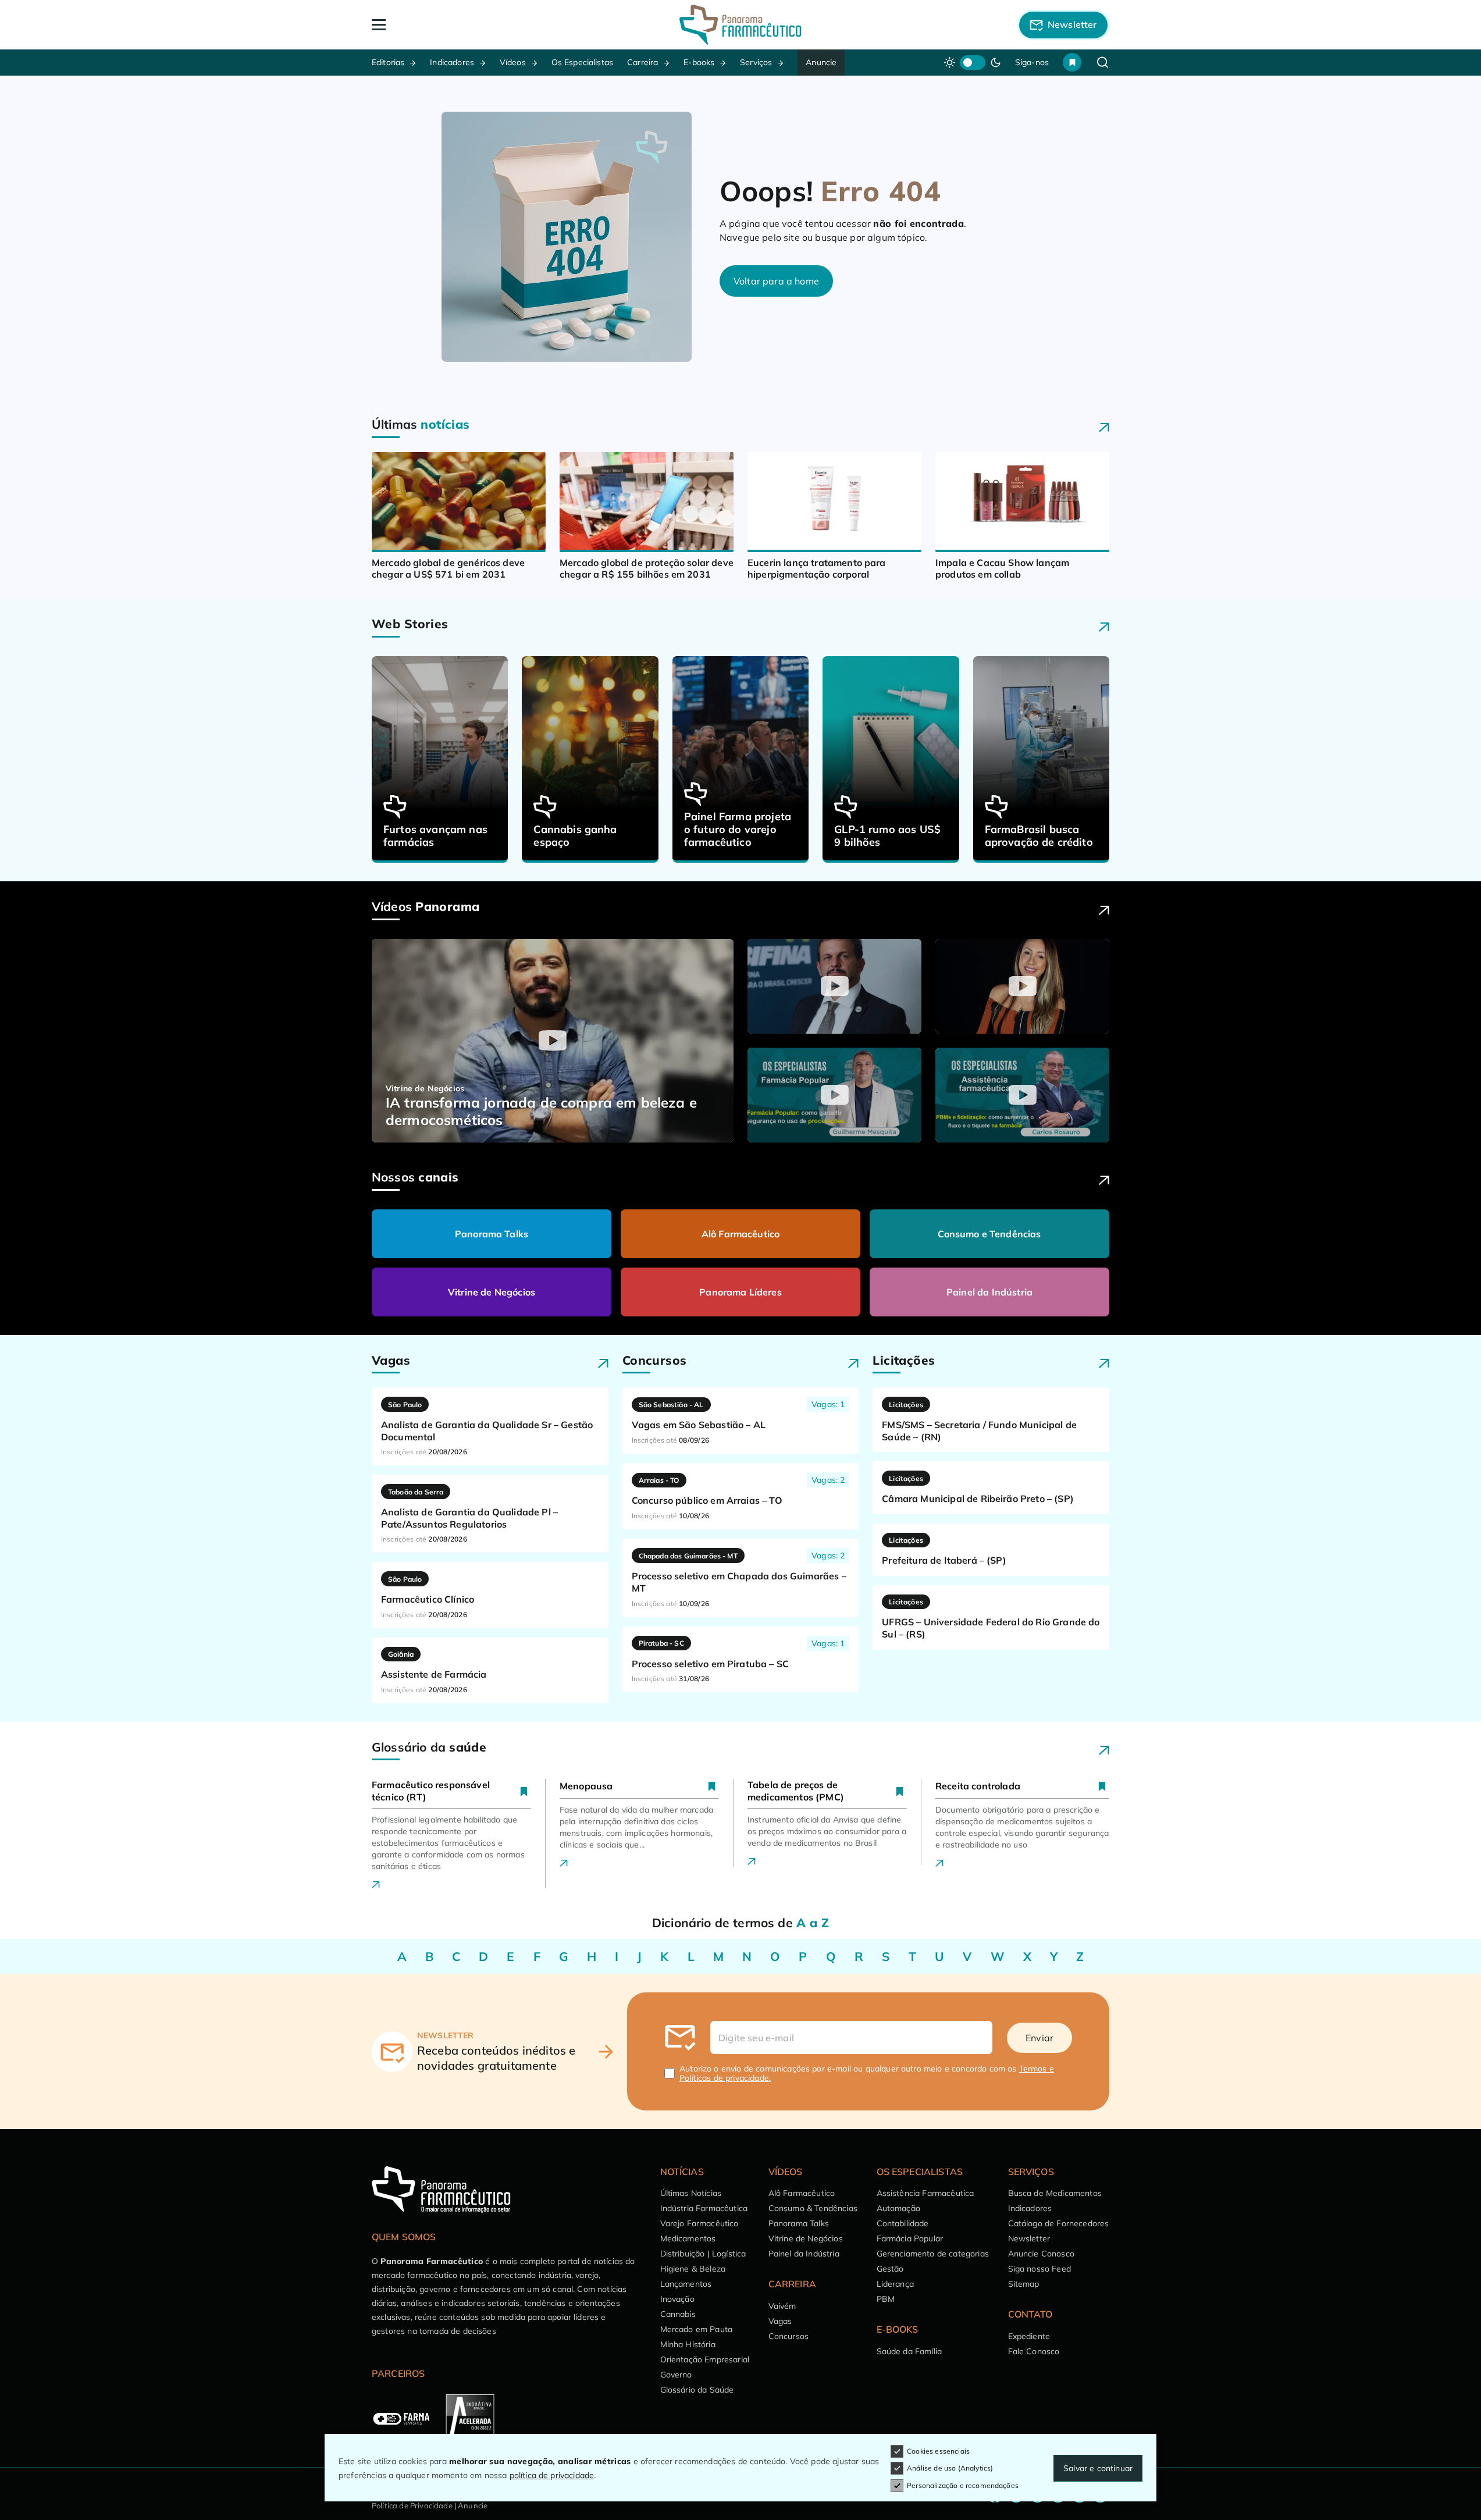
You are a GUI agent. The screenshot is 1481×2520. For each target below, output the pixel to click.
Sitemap (1024, 2284)
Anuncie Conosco (1041, 2254)
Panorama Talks (492, 1234)
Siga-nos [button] (1032, 62)
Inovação (677, 2299)
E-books (699, 62)
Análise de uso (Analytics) (950, 2468)
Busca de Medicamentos (1055, 2193)
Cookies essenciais (938, 2451)
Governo (676, 2375)
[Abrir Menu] (446, 25)
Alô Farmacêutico (741, 1234)
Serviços (756, 62)
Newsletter (1029, 2238)
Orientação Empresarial (705, 2359)
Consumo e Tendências (989, 1234)
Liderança (895, 2284)
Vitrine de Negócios (492, 1292)
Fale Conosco (1034, 2351)
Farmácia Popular (910, 2238)
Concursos (788, 2336)
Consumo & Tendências (813, 2208)
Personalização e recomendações (963, 2485)
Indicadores (452, 62)
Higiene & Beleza (693, 2269)
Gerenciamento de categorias (933, 2254)
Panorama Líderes (740, 1292)
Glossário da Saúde (697, 2390)
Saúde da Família (909, 2351)
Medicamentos (688, 2238)
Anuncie (821, 62)
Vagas (780, 2321)
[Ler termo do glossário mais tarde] (524, 1791)
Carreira (642, 62)
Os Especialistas (583, 62)
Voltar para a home (776, 281)
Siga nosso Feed (1039, 2269)
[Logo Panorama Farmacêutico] (740, 25)
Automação (898, 2208)
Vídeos (513, 62)
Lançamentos (686, 2284)
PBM (886, 2299)
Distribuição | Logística (703, 2254)
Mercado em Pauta (697, 2329)
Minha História (688, 2344)
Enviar (1039, 2038)
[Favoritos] (1072, 62)
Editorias (388, 62)
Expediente (1029, 2336)
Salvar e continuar (1098, 2468)
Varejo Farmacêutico (699, 2223)
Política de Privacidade (412, 2505)
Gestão (890, 2269)
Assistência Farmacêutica (925, 2193)
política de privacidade (552, 2475)
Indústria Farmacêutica (704, 2208)
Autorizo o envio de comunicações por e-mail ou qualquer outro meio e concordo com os (867, 2073)
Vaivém (782, 2306)
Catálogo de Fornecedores (1059, 2223)
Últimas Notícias (691, 2193)
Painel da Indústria (989, 1292)
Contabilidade (903, 2223)
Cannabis (678, 2314)
